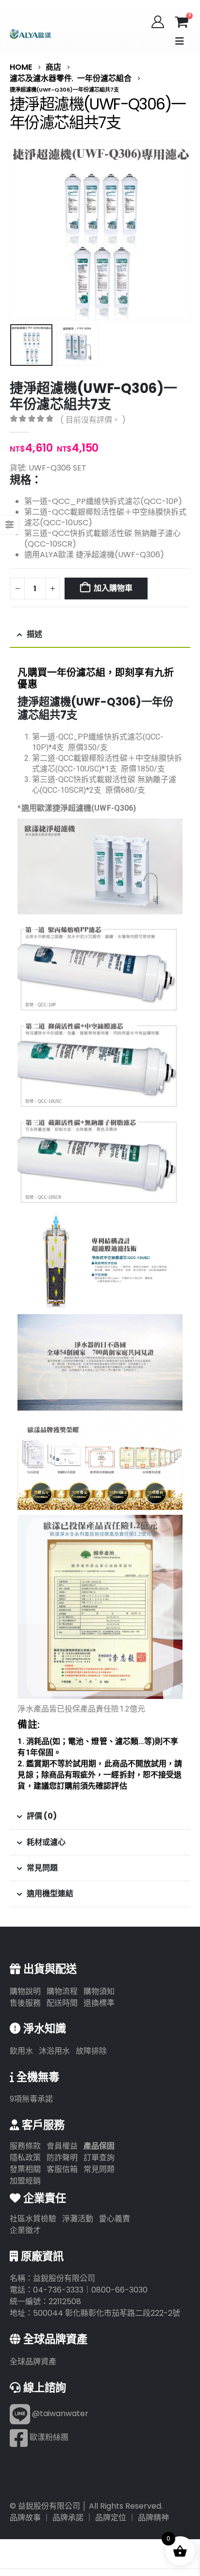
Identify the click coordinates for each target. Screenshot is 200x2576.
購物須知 (99, 1991)
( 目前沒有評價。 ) (93, 420)
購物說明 (25, 1991)
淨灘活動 (78, 2219)
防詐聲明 (62, 2158)
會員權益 (62, 2146)
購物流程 (62, 1991)
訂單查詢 (99, 2158)
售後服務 (25, 2003)
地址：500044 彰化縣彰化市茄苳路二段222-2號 (95, 2313)
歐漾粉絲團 (48, 2437)
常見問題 (99, 2169)
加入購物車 (113, 588)
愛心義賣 (115, 2219)
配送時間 (62, 2003)
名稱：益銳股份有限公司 (52, 2278)
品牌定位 (111, 2518)
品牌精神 (153, 2518)
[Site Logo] (30, 34)
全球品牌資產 (33, 2362)
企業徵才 (25, 2230)
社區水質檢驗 (33, 2219)
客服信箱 (62, 2169)
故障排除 (91, 2051)
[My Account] (158, 22)
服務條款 (25, 2146)
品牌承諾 (68, 2518)
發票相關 (25, 2169)
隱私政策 (25, 2158)
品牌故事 (25, 2518)
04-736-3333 (58, 2290)
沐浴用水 (54, 2051)
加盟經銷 (25, 2181)
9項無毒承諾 (31, 2099)
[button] (180, 41)
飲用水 (21, 2051)
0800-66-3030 (119, 2290)
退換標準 (99, 2003)
